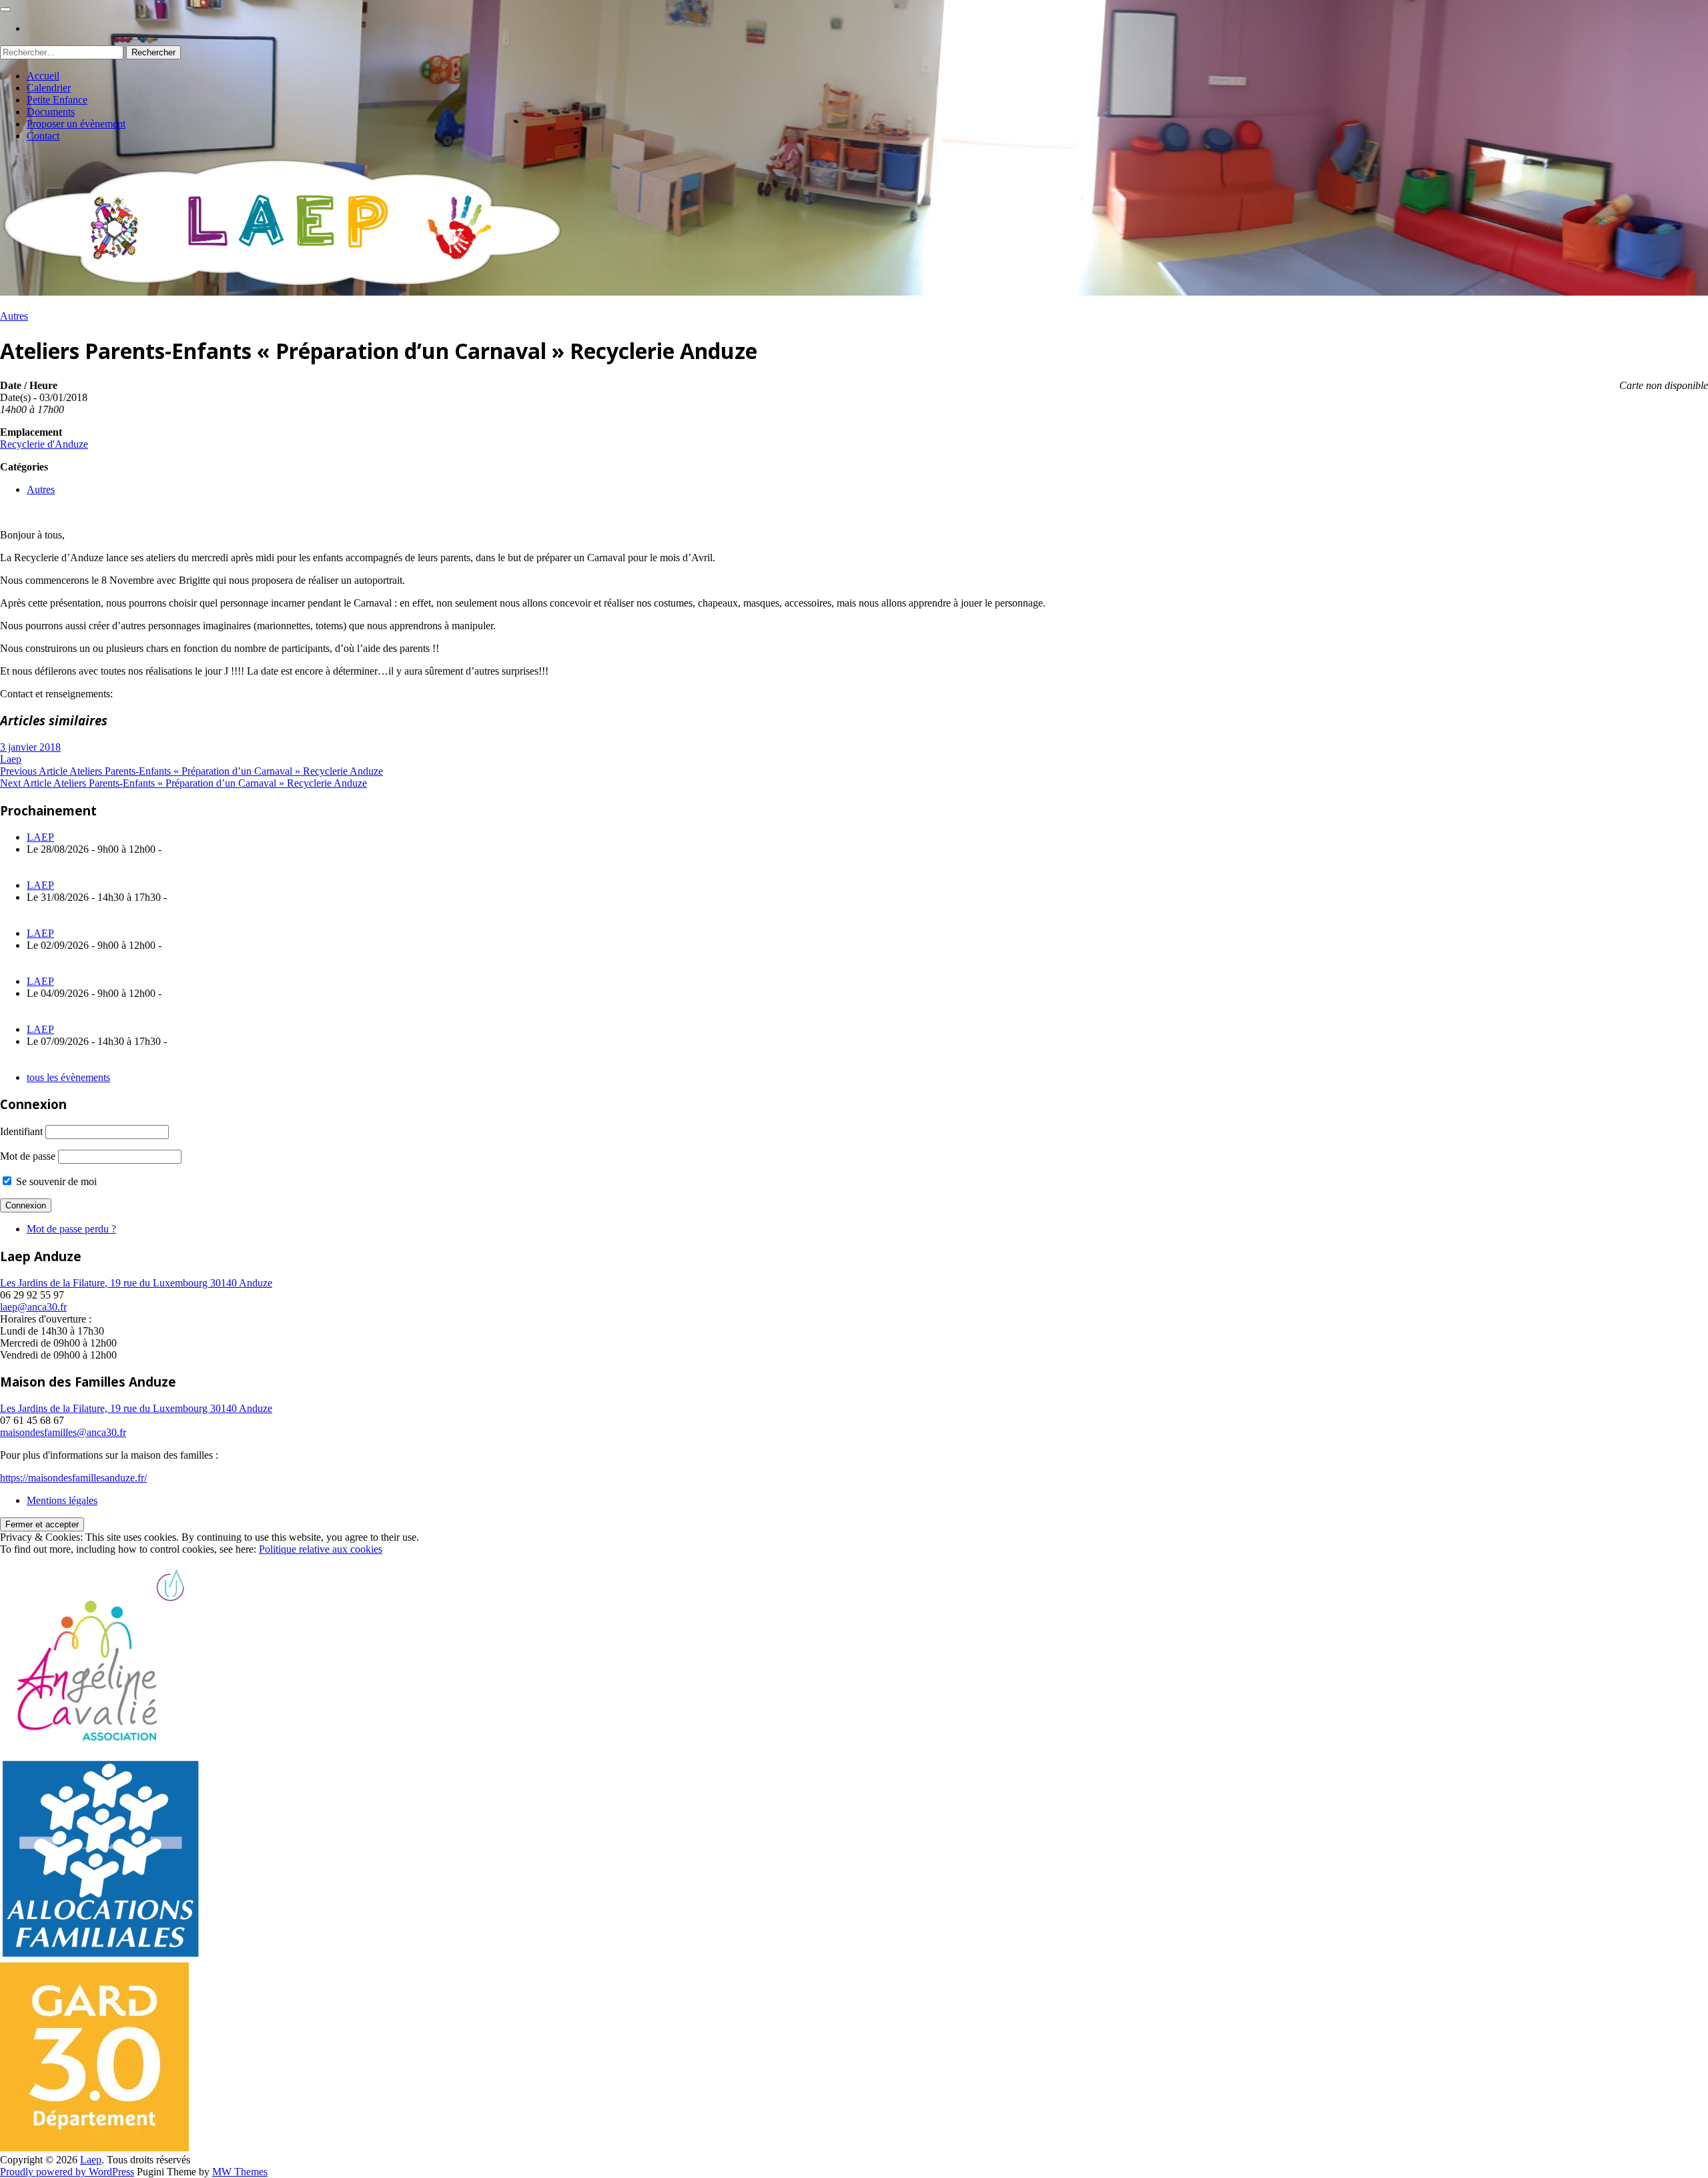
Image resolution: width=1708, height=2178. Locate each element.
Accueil (43, 76)
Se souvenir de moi (55, 1181)
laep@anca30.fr (33, 1307)
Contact (43, 136)
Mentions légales (62, 1500)
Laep (11, 759)
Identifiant (21, 1131)
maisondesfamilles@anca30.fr (63, 1432)
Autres (14, 316)
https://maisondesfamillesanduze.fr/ (73, 1478)
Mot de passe (28, 1156)
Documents (51, 112)
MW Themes (240, 2172)
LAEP (40, 837)
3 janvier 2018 (30, 747)
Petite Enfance (57, 100)
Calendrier (49, 88)
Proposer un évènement (76, 124)
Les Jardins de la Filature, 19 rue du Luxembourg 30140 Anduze (136, 1283)
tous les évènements (68, 1077)
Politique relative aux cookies (321, 1549)
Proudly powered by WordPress (67, 2172)
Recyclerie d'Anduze (44, 444)
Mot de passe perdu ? (71, 1229)
